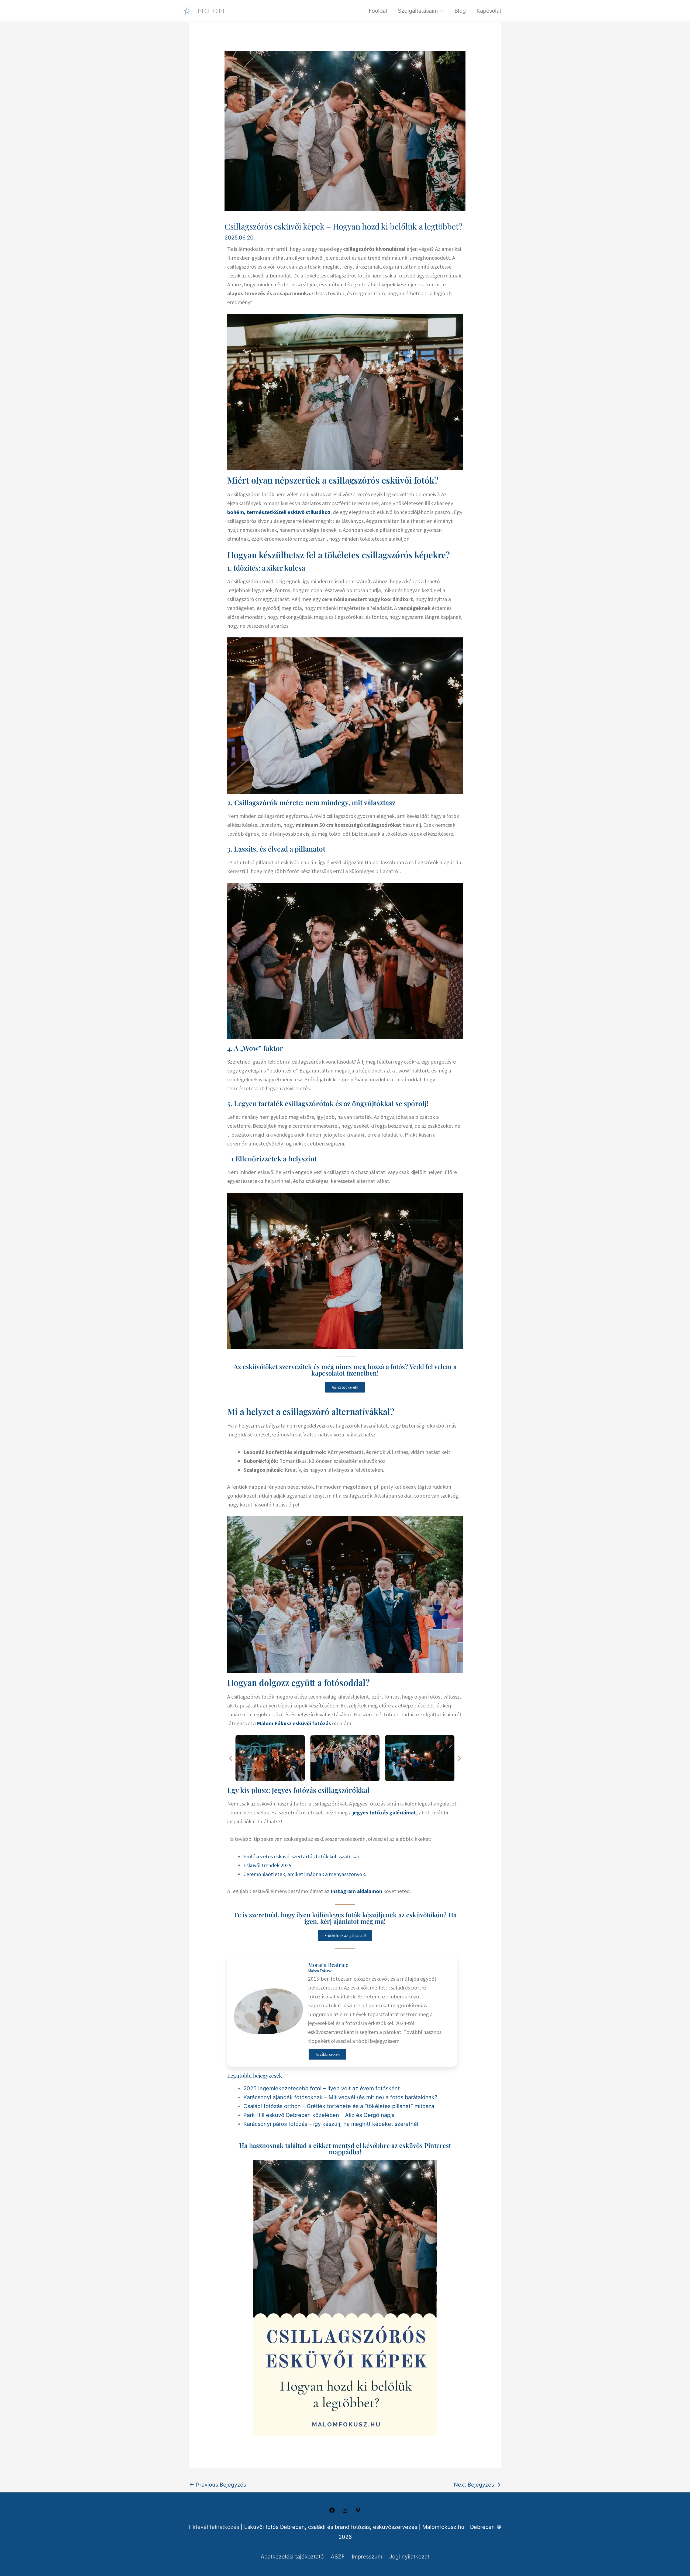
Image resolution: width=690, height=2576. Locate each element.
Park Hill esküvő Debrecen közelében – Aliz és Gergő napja (319, 2115)
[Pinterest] (358, 2512)
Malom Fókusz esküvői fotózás (293, 1723)
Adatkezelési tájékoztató (292, 2557)
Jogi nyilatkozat (409, 2557)
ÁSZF (338, 2557)
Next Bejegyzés (477, 2485)
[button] (231, 1758)
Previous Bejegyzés (218, 2485)
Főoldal (378, 11)
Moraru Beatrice (328, 1965)
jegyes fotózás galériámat (384, 1812)
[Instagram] (345, 2512)
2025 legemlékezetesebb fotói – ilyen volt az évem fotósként (322, 2088)
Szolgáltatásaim (418, 11)
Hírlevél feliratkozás (214, 2527)
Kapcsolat (489, 11)
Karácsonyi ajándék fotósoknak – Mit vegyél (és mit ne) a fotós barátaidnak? (340, 2097)
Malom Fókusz (320, 1971)
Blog (460, 11)
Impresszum (367, 2557)
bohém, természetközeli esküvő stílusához (279, 512)
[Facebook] (332, 2512)
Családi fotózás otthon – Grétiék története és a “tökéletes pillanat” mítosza (339, 2106)
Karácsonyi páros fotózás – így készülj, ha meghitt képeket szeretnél (331, 2124)
